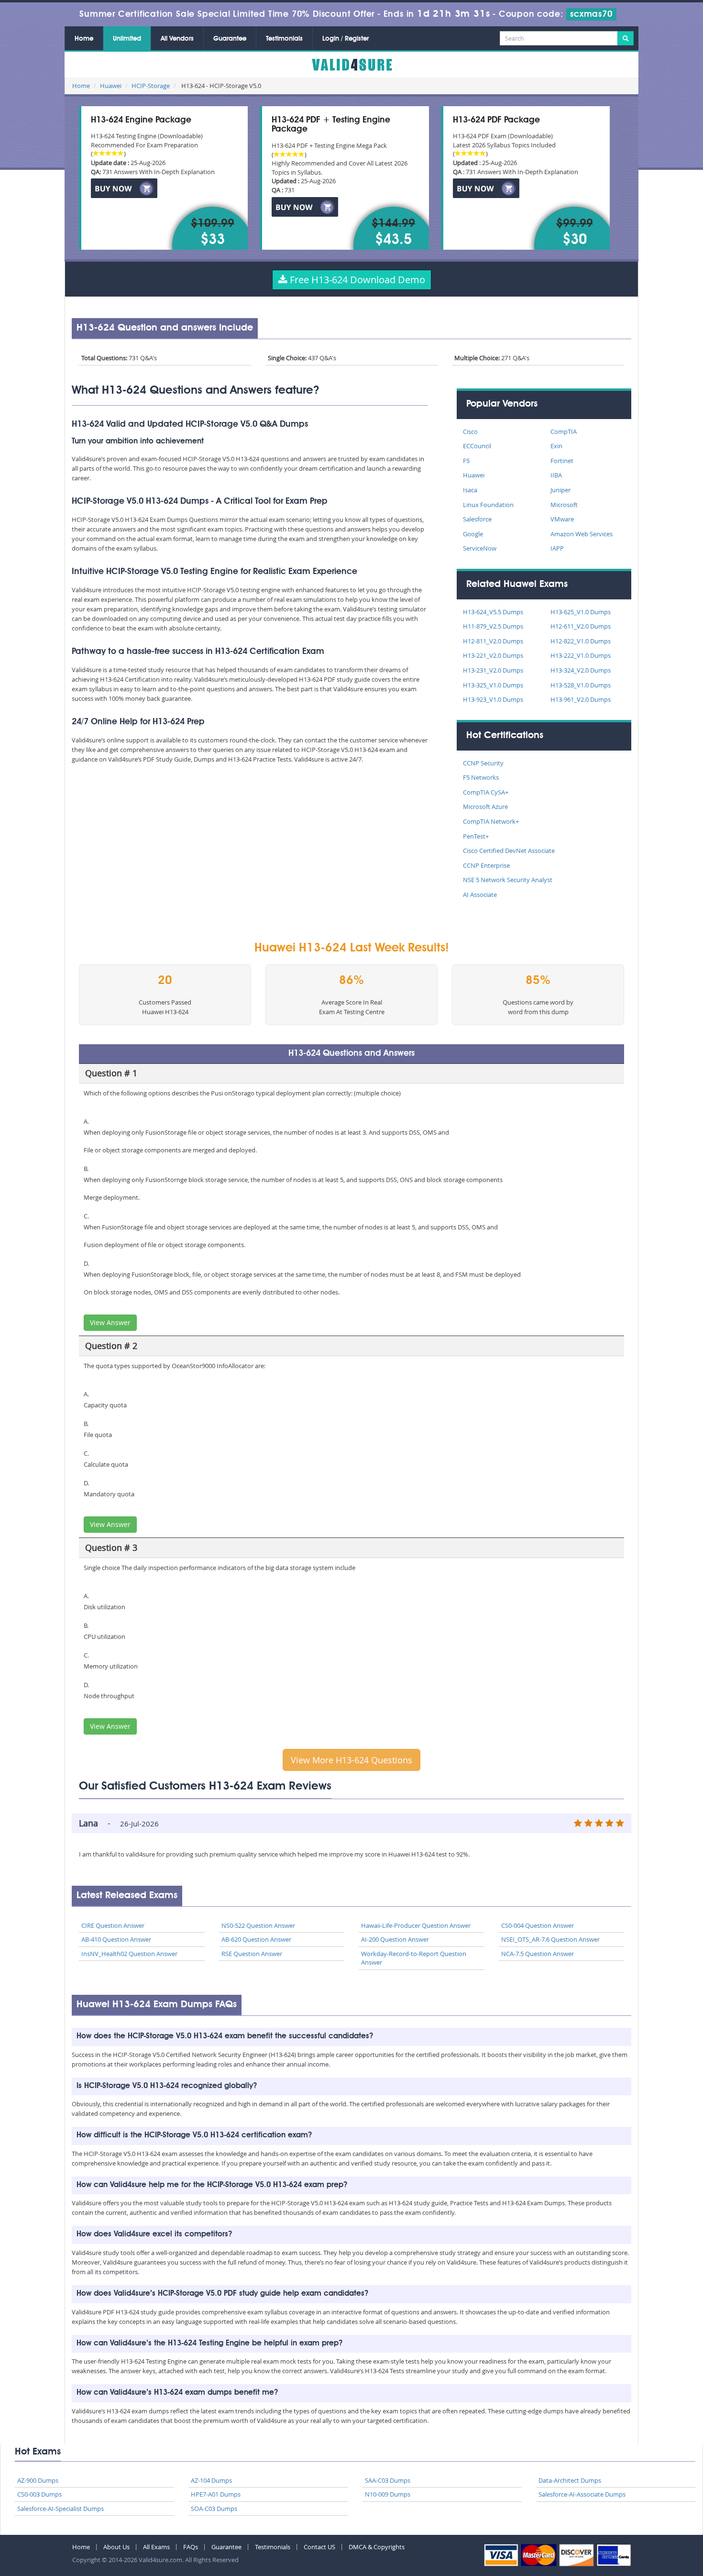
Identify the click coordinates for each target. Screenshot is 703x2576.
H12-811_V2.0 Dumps (493, 641)
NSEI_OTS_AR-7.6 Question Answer (550, 1939)
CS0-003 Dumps (39, 2494)
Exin (556, 446)
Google (473, 534)
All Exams (156, 2547)
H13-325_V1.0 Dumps (493, 685)
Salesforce (477, 519)
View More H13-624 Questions (351, 1760)
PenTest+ (476, 836)
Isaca (470, 490)
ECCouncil (477, 446)
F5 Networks (481, 777)
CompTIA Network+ (491, 821)
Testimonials (284, 39)
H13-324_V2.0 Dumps (581, 670)
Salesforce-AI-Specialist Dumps (60, 2509)
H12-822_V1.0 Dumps (581, 641)
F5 (466, 461)
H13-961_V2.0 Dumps (581, 699)
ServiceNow (480, 548)
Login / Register (346, 39)
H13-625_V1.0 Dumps (581, 612)
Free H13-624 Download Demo (356, 280)
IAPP (557, 548)
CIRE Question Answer (113, 1925)
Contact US (319, 2547)
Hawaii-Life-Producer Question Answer (416, 1925)
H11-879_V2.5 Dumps (493, 626)
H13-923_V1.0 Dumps (493, 699)
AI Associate (480, 895)
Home (84, 39)
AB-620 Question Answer (256, 1939)
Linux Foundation (488, 505)
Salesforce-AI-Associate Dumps (582, 2494)
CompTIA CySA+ (486, 792)
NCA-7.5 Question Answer (538, 1954)
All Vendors (177, 39)
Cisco (470, 431)
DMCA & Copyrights (377, 2547)
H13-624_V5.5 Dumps (493, 612)
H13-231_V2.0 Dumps (493, 670)
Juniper (560, 490)
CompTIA (564, 431)
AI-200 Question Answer (395, 1939)
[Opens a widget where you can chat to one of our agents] (667, 2559)
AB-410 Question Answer (116, 1939)
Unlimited (127, 39)
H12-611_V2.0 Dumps (581, 626)
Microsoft (564, 505)
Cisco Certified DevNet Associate (509, 851)
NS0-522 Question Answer (258, 1925)
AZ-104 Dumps (211, 2480)
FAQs (191, 2547)
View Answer (110, 1322)
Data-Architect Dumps (570, 2480)
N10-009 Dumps (388, 2494)
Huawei (111, 86)
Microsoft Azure (485, 807)
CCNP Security (483, 763)
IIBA (556, 475)
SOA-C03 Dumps (214, 2509)
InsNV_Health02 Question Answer (129, 1954)
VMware (562, 519)
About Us (116, 2547)
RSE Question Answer (252, 1954)
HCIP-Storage (151, 86)
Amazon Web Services (582, 534)
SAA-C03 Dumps (388, 2480)
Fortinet (562, 461)
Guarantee (230, 39)
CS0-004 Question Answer (538, 1925)
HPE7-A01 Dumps (216, 2494)
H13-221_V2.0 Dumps (493, 655)
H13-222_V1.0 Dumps (581, 655)
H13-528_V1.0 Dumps (581, 685)
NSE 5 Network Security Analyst (508, 880)
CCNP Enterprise (486, 865)
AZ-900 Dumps (38, 2480)
